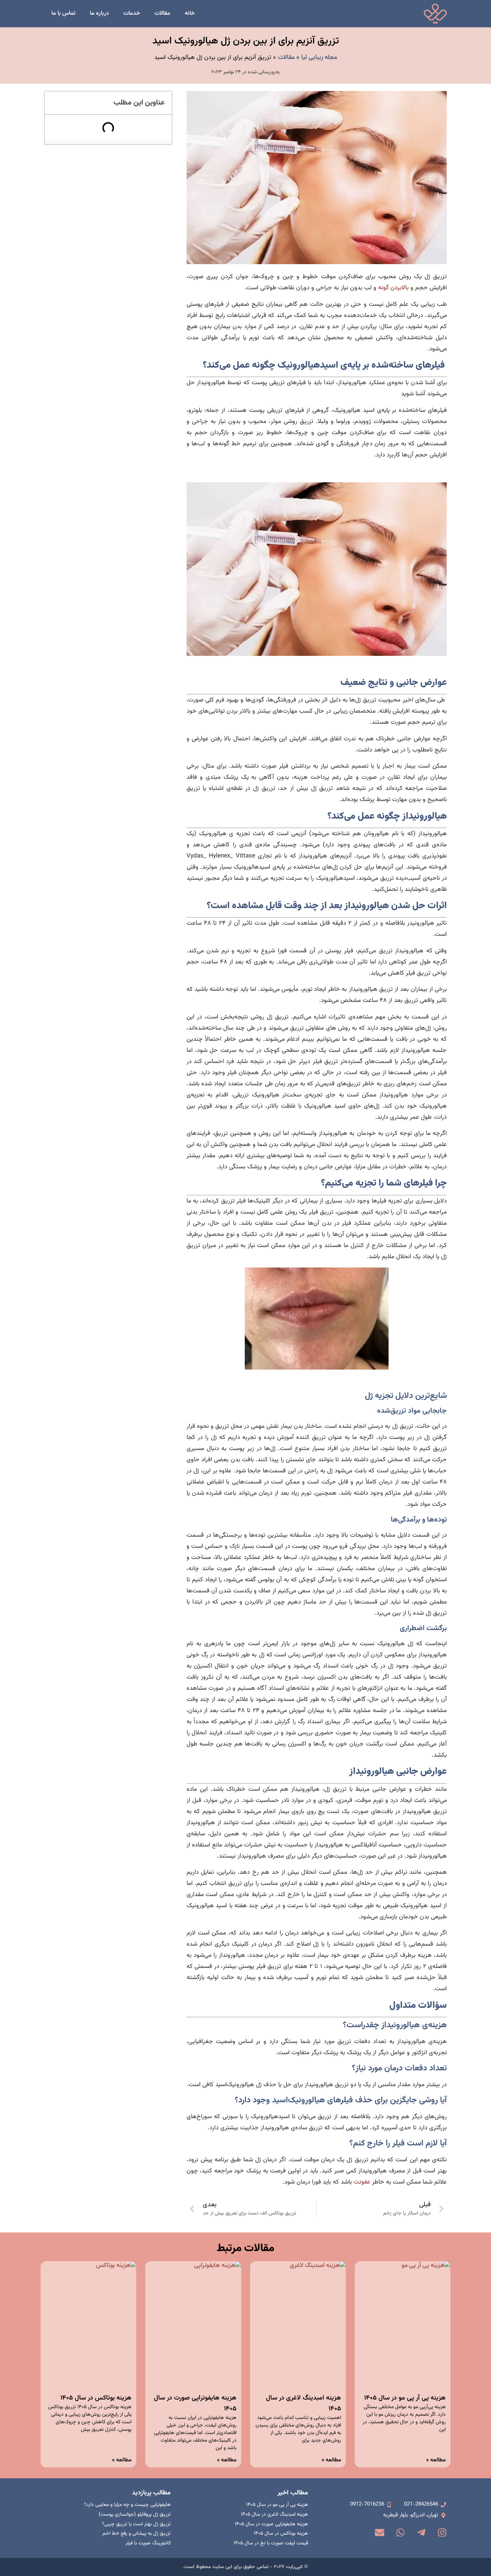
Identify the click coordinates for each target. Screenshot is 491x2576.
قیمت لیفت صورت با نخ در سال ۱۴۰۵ (271, 2543)
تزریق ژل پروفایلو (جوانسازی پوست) (135, 2515)
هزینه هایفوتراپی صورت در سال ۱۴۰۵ (271, 2524)
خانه (190, 13)
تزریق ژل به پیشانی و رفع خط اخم (137, 2534)
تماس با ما (63, 13)
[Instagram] (442, 2533)
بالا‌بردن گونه (393, 288)
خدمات (132, 13)
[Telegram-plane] (421, 2533)
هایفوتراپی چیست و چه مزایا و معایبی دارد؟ (127, 2505)
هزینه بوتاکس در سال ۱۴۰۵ (96, 2398)
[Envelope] (380, 2533)
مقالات (162, 13)
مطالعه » (436, 2460)
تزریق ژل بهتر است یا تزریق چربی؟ (136, 2524)
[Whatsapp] (400, 2533)
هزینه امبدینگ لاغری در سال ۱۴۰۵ (274, 2515)
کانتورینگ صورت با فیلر (148, 2543)
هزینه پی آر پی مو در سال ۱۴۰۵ (405, 2398)
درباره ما (99, 13)
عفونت (362, 2182)
